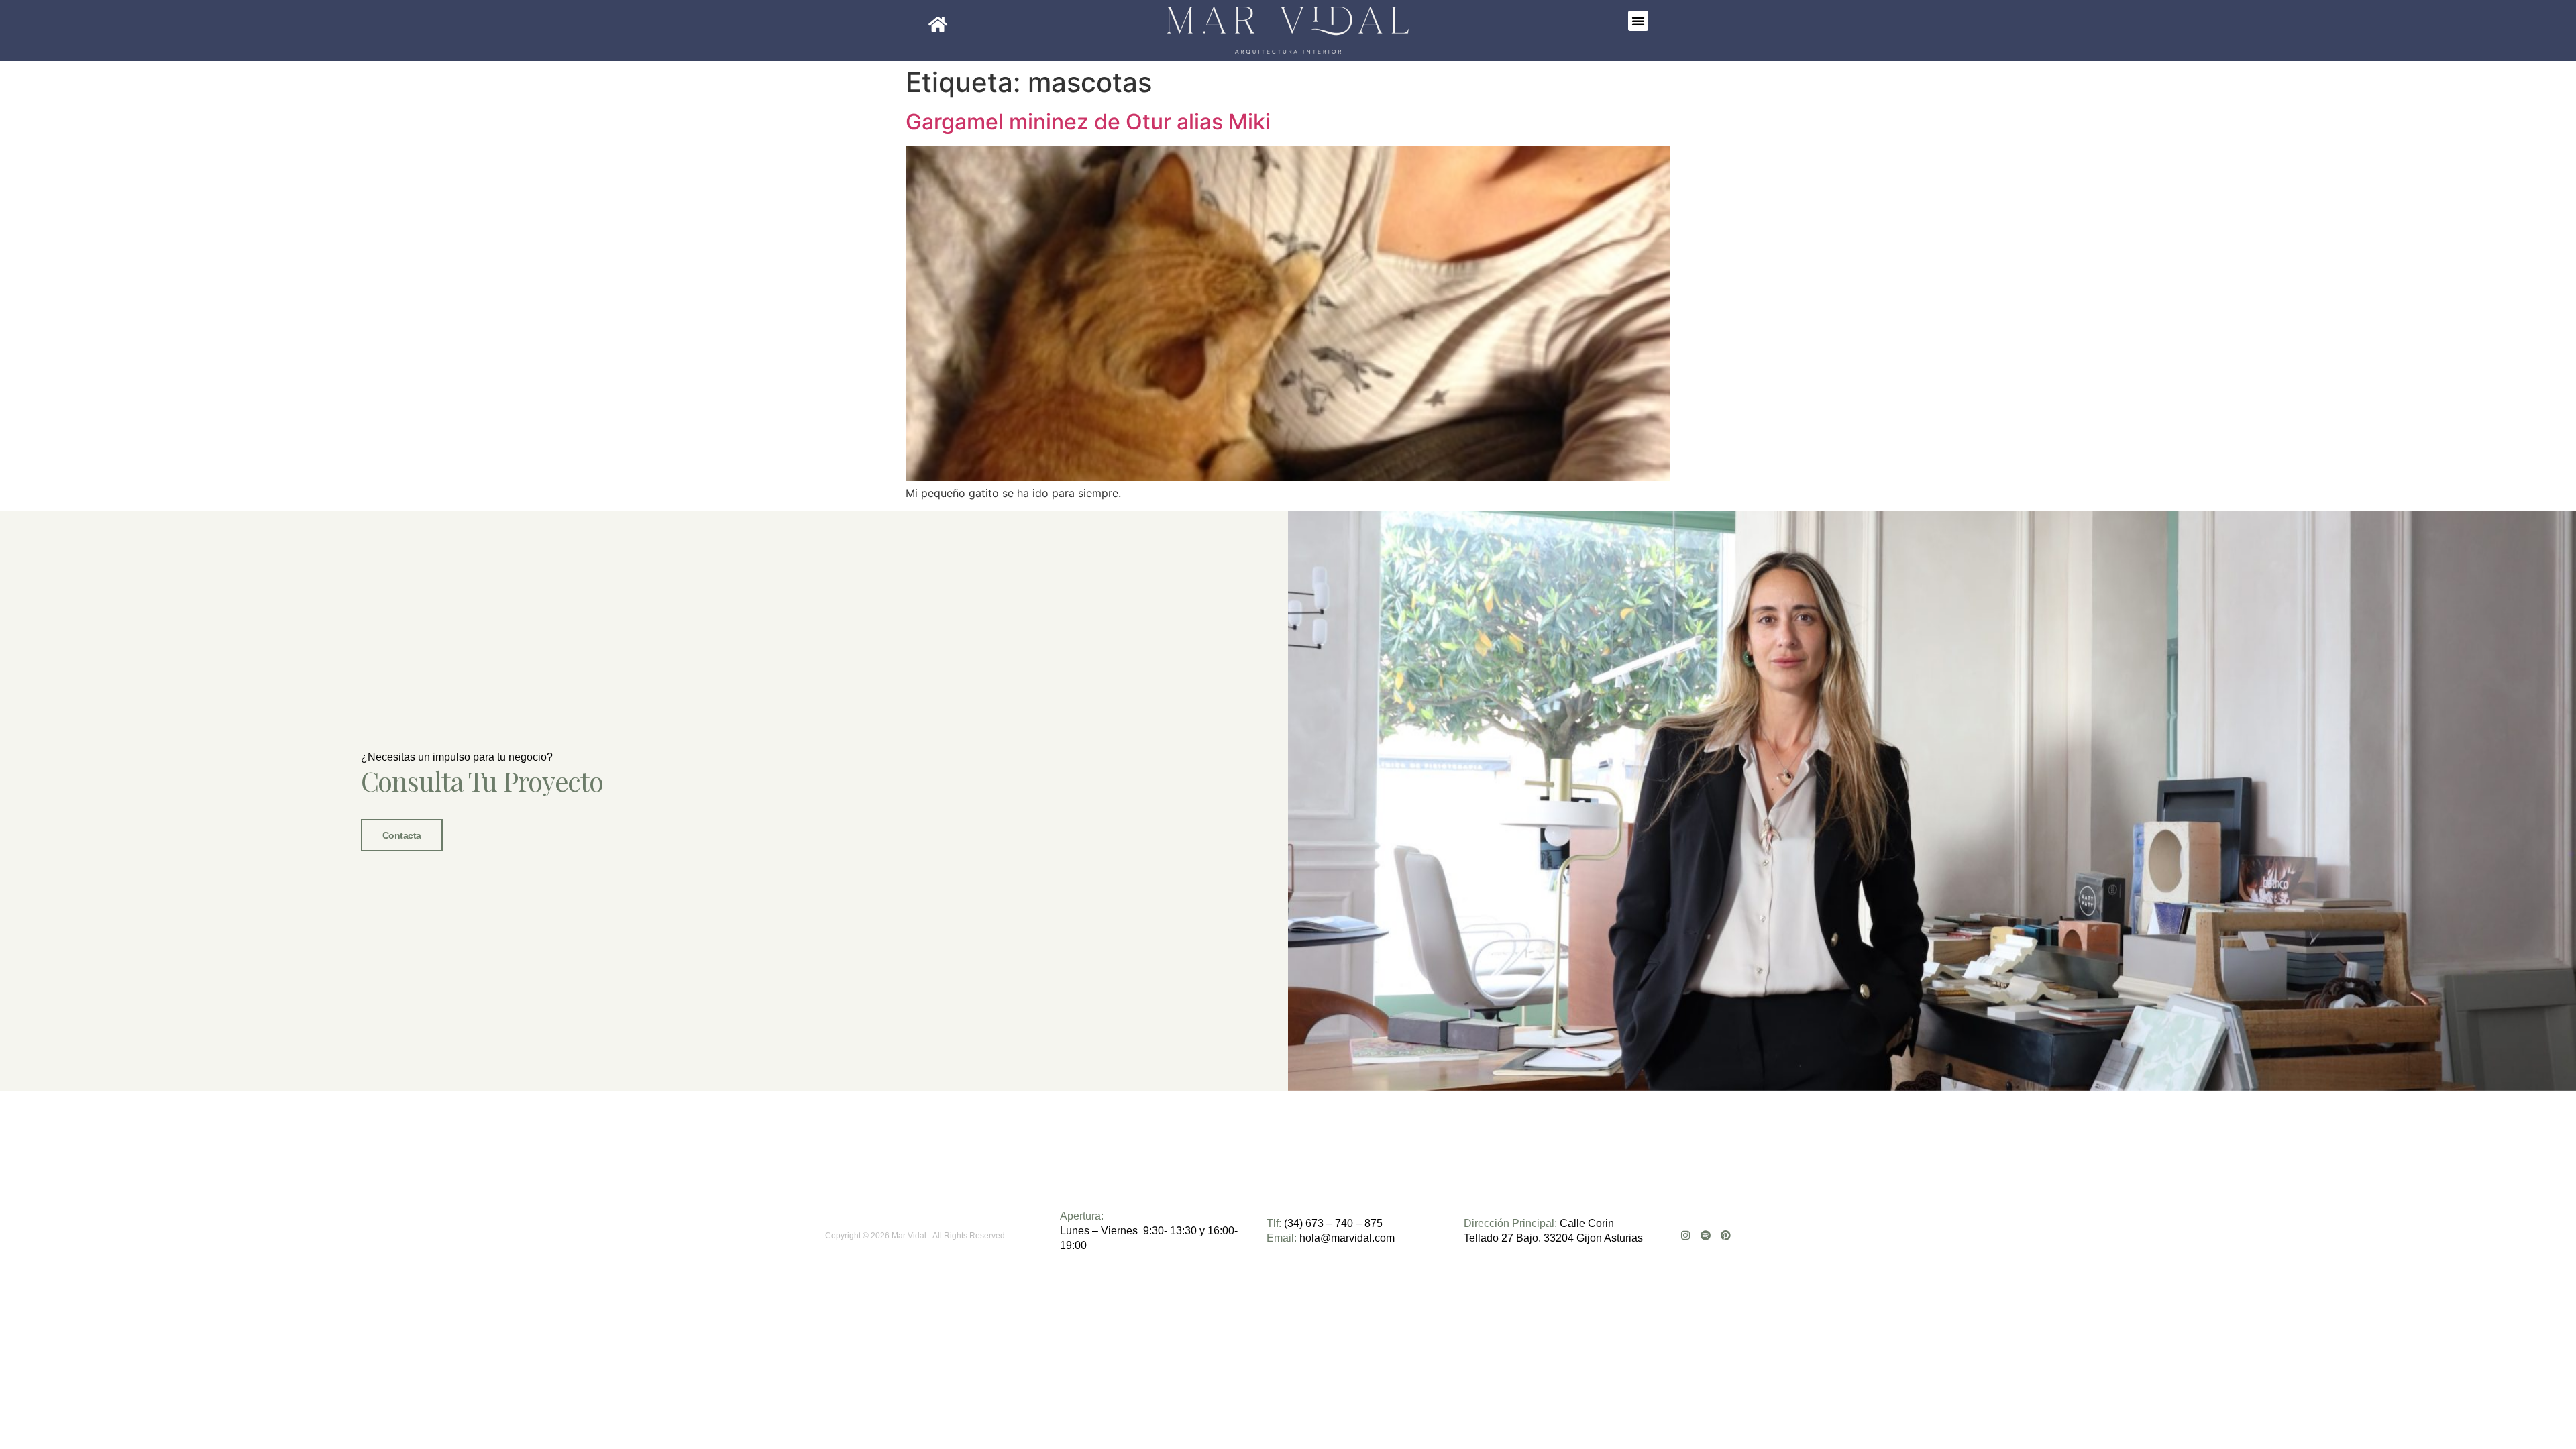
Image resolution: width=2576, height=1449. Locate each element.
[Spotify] (1706, 1235)
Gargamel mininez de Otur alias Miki (1088, 122)
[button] (1638, 21)
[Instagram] (1685, 1235)
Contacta (402, 835)
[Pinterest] (1726, 1235)
